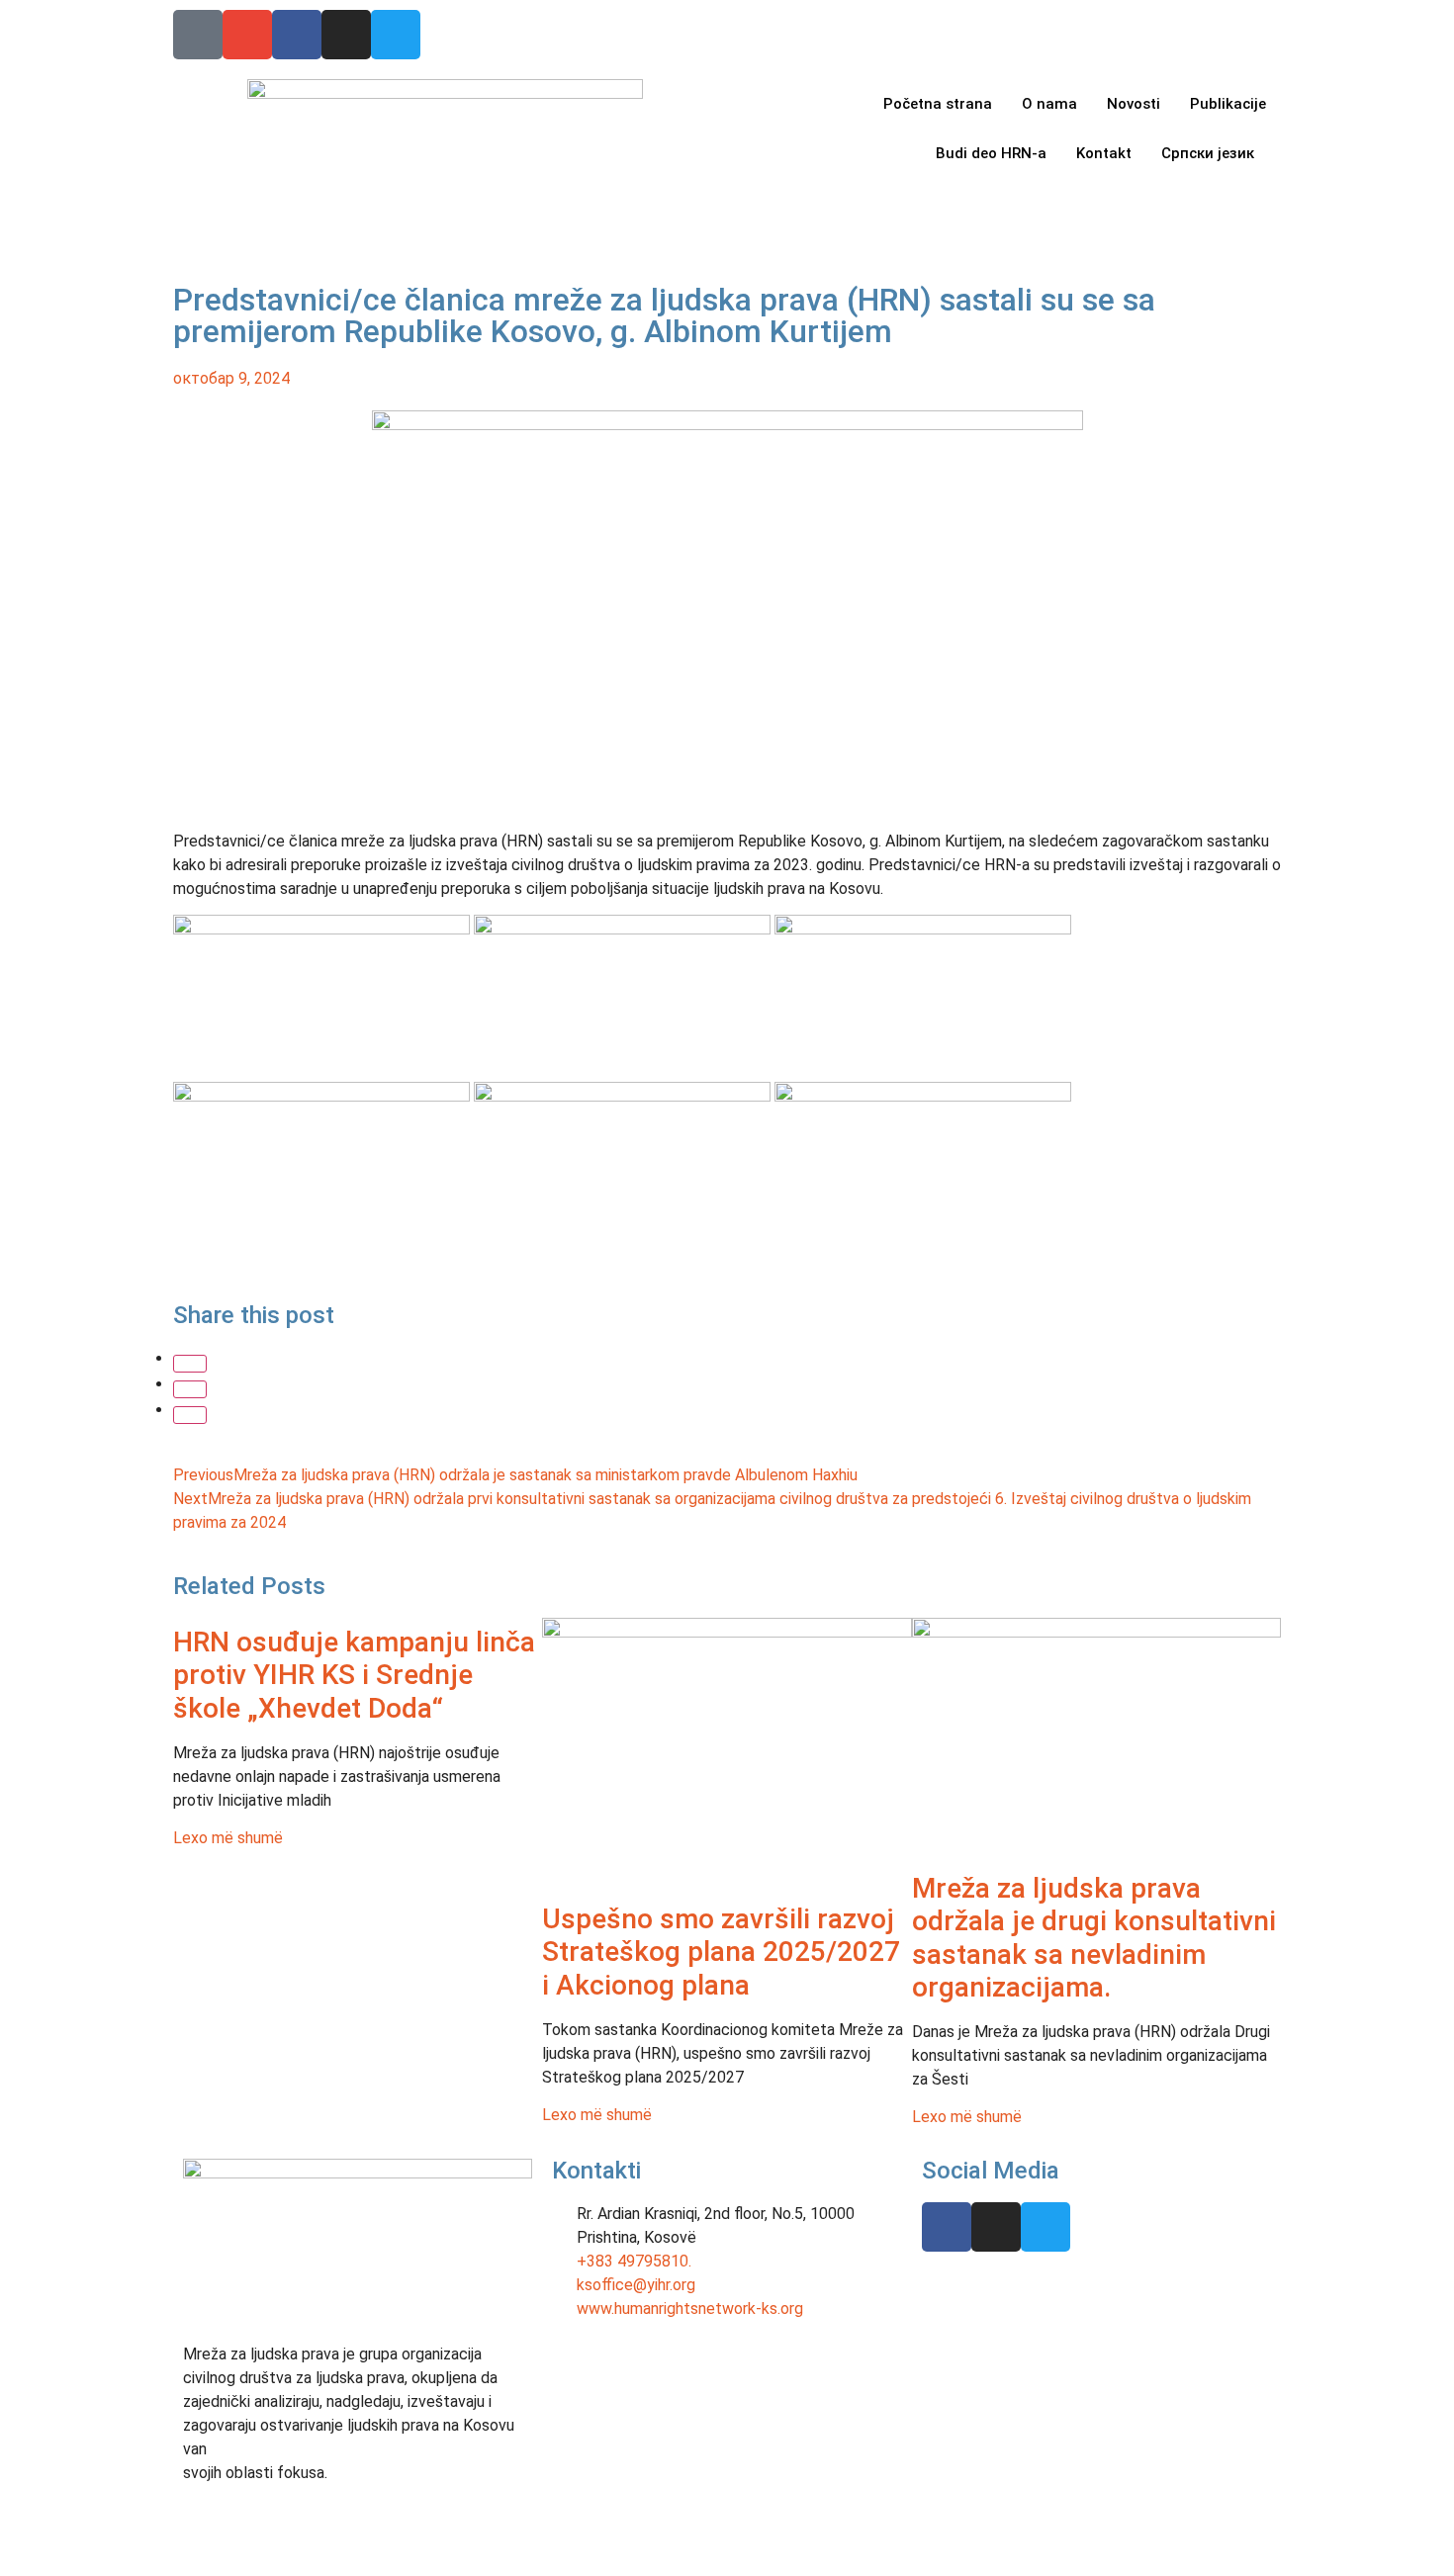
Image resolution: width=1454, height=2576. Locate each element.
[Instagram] (346, 35)
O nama (1049, 104)
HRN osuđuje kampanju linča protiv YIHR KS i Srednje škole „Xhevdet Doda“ (354, 1675)
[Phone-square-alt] (198, 35)
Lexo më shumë (228, 1838)
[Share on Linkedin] (190, 1415)
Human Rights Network (381, 2540)
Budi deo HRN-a (991, 153)
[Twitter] (396, 35)
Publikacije (1228, 104)
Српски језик (1208, 153)
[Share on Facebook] (190, 1364)
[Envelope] (247, 35)
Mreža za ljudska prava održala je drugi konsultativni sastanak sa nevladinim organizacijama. (1094, 1938)
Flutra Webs (735, 2541)
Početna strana (938, 104)
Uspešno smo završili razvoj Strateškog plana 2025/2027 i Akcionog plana (721, 1952)
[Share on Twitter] (190, 1389)
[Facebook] (297, 35)
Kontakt (1104, 153)
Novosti (1134, 104)
